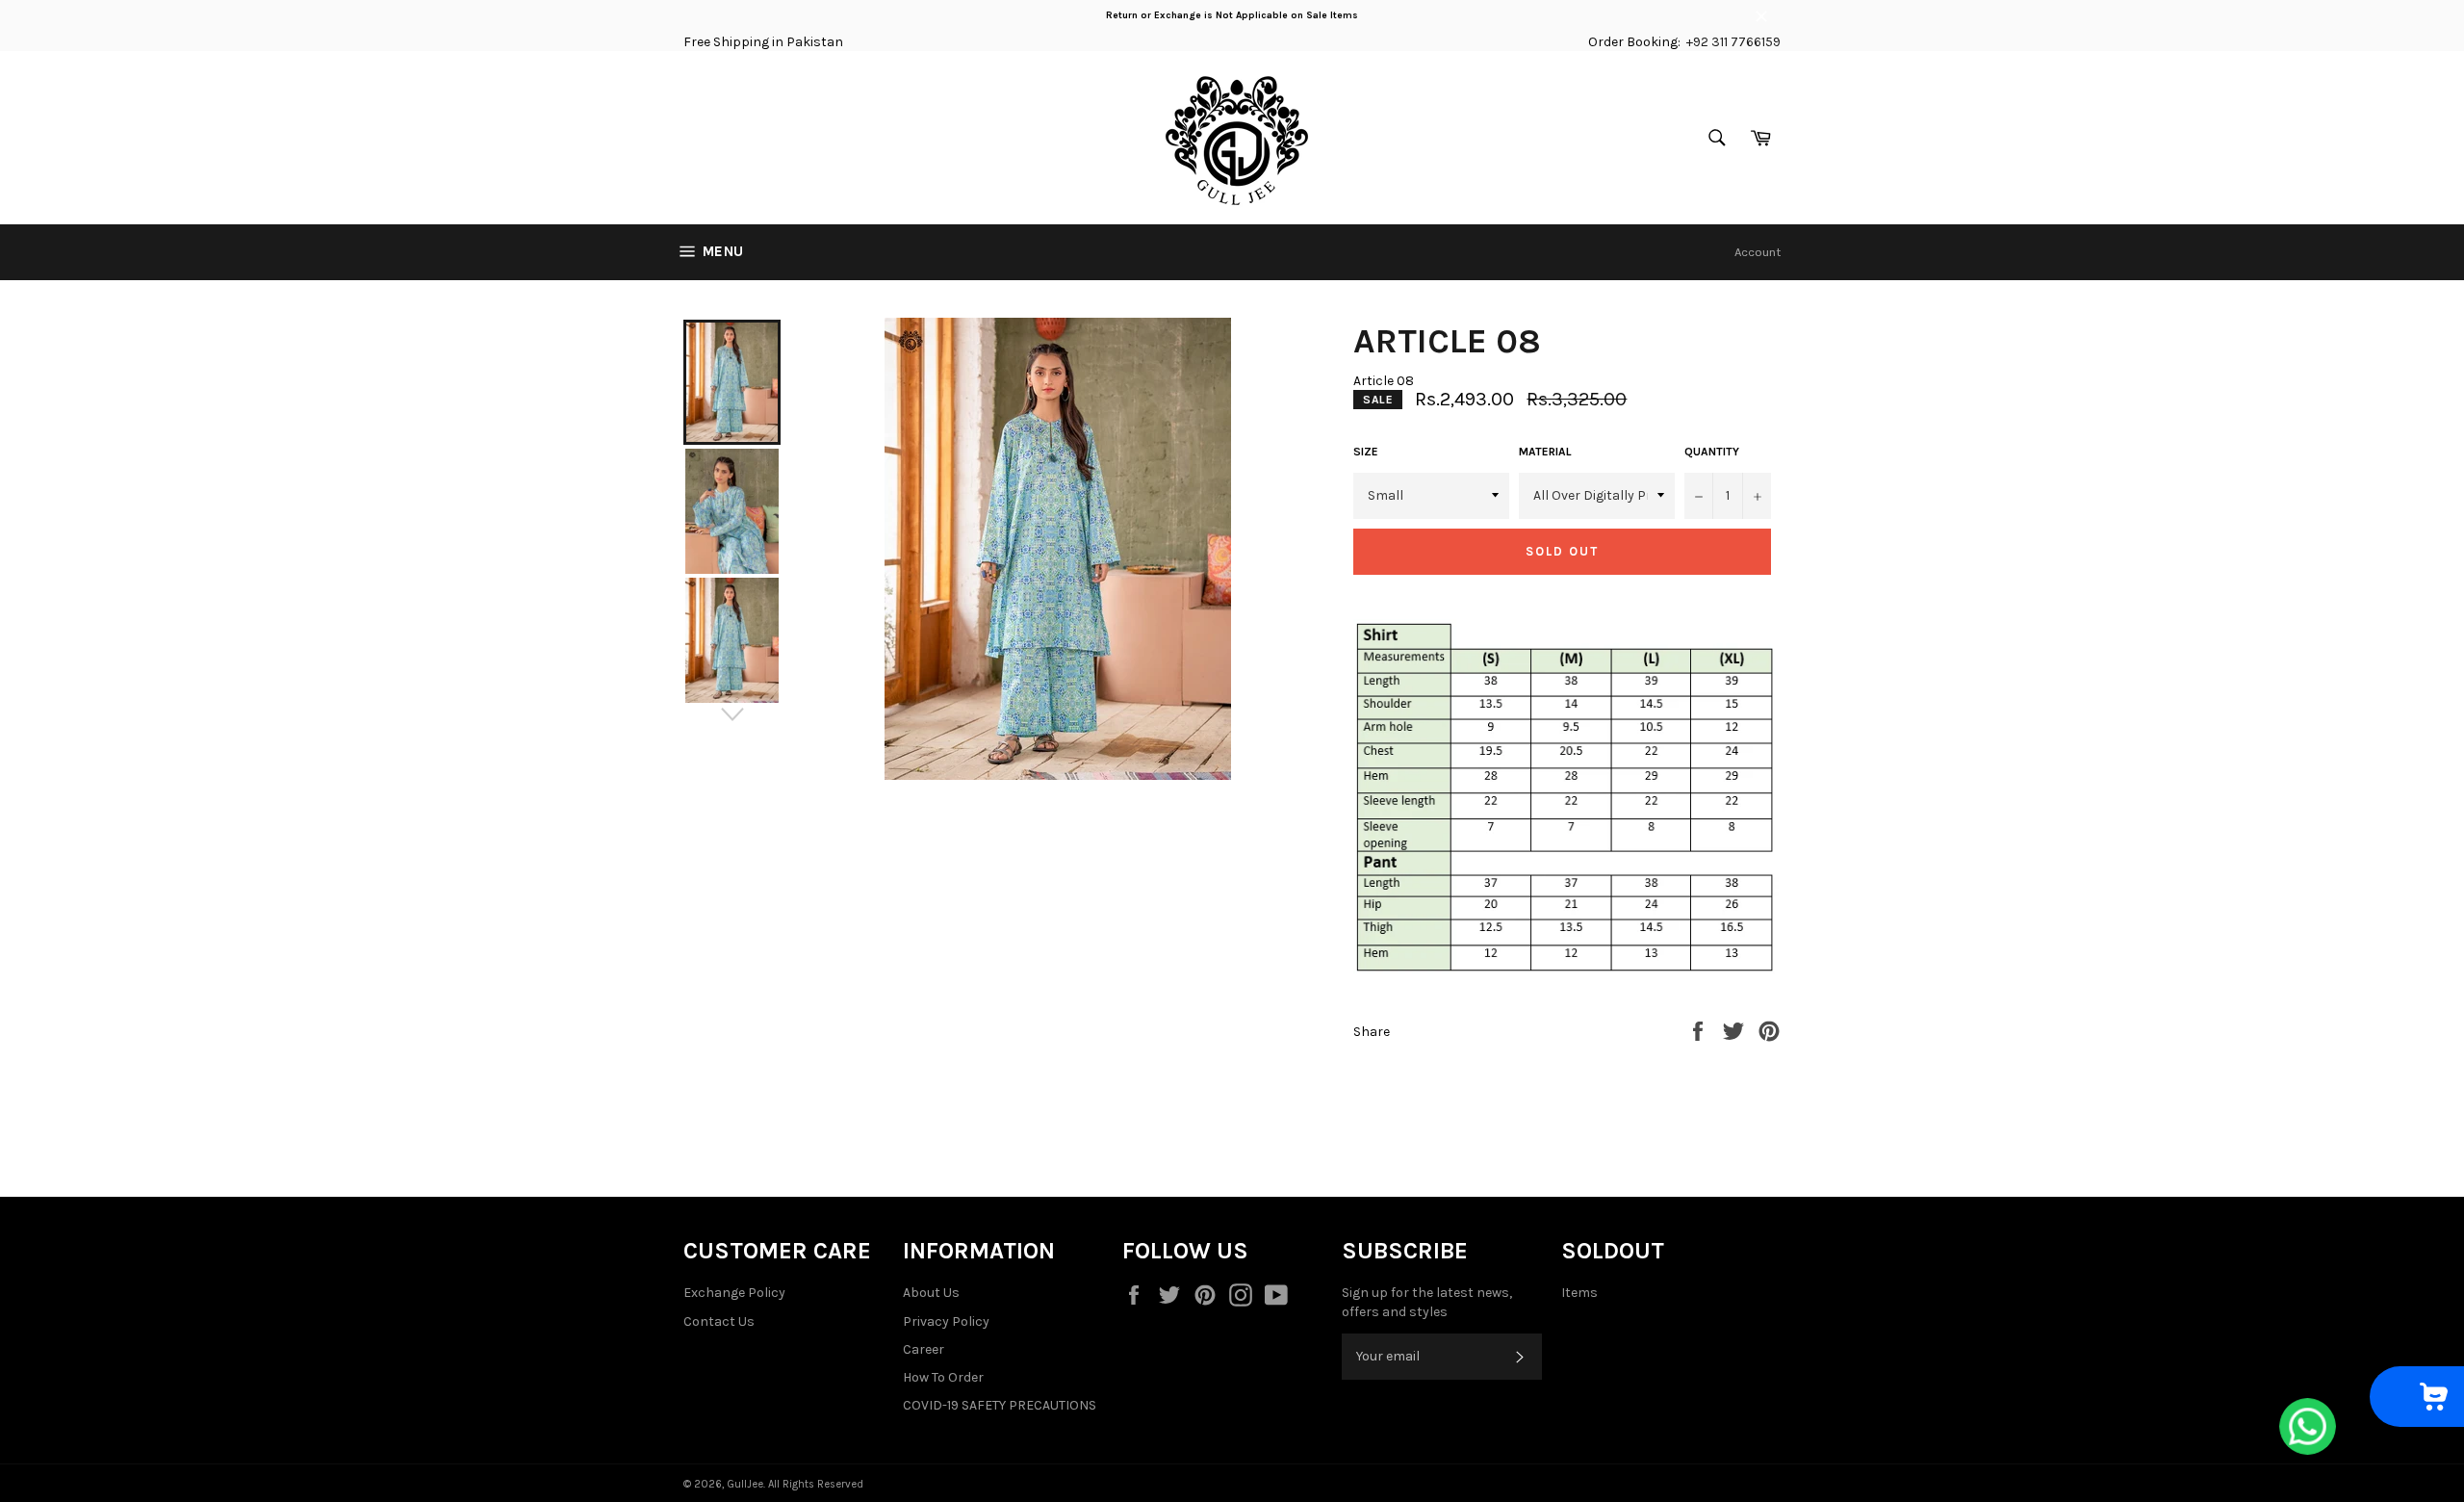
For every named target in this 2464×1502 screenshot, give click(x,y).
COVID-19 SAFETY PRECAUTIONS (1000, 1405)
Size (1366, 452)
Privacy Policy (946, 1321)
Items (1579, 1293)
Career (924, 1349)
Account (1758, 252)
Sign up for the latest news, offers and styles (1427, 1302)
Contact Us (719, 1321)
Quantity (1712, 452)
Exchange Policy (734, 1293)
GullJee (745, 1484)
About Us (931, 1293)
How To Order (943, 1377)
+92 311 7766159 (1733, 42)
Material (1545, 452)
